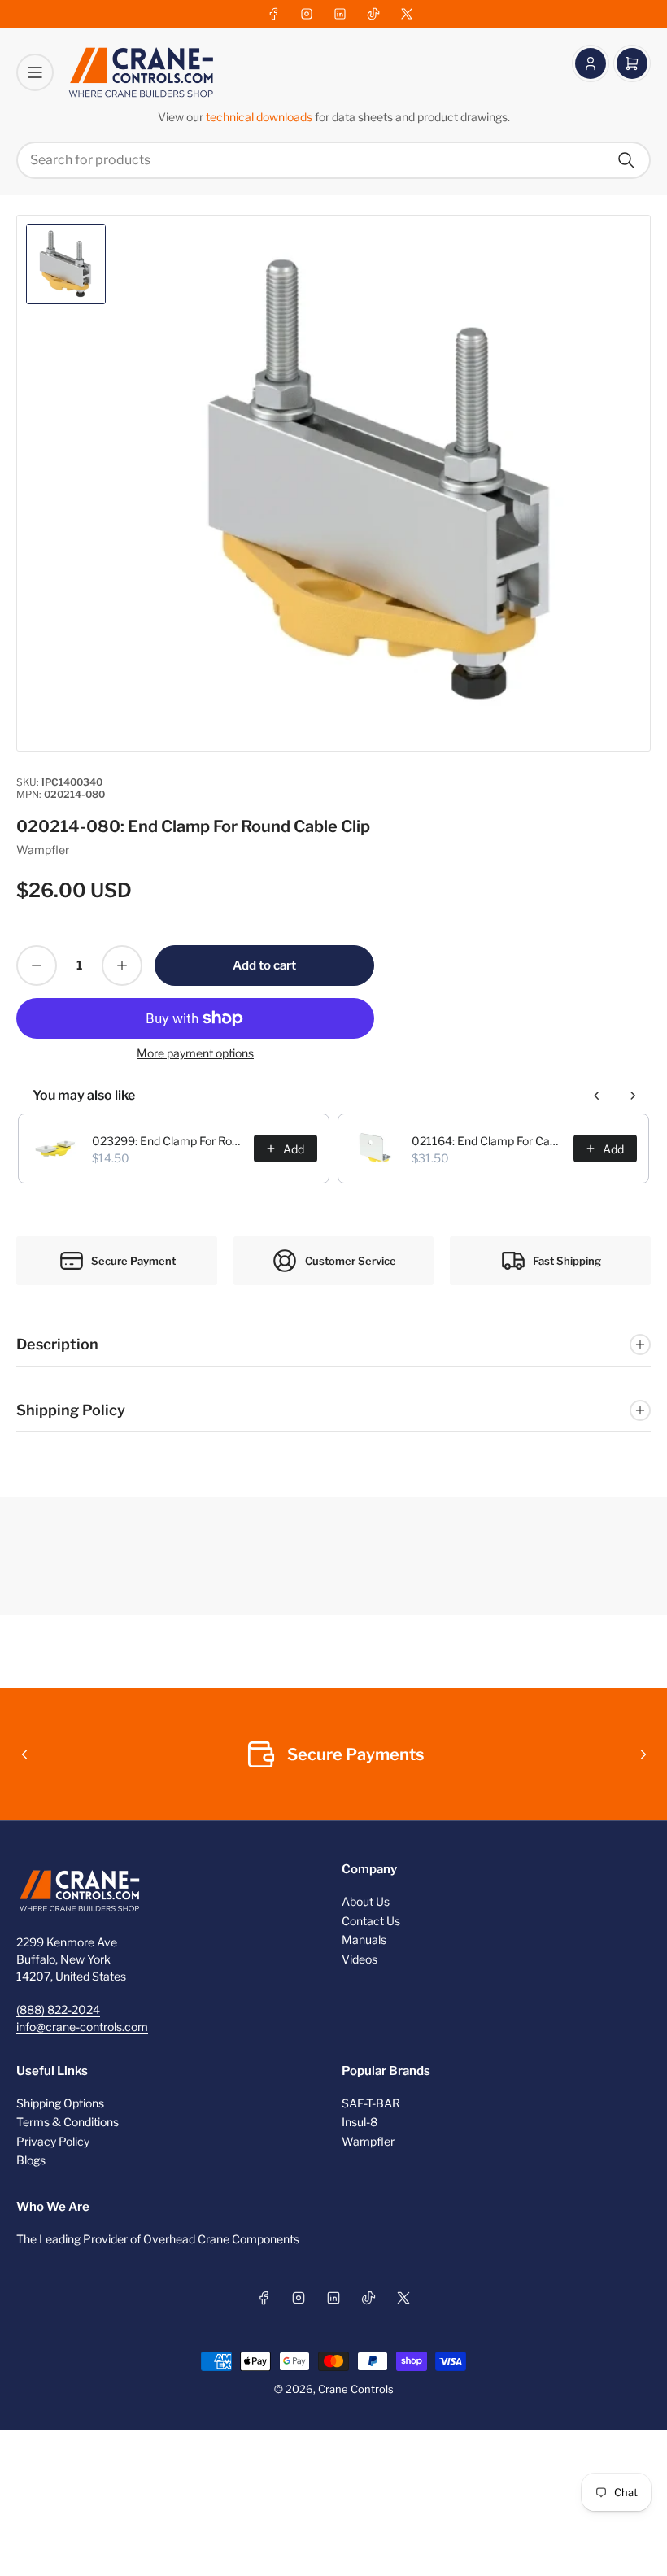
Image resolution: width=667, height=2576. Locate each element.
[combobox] (333, 160)
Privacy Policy (53, 2141)
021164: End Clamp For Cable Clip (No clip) (488, 1141)
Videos (360, 1959)
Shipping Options (60, 2103)
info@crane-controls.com (82, 2027)
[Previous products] (597, 1096)
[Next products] (633, 1096)
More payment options (195, 1053)
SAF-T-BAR (371, 2103)
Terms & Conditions (68, 2122)
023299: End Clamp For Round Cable (168, 1141)
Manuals (364, 1940)
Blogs (31, 2160)
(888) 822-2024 (58, 2009)
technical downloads (260, 117)
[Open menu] (35, 72)
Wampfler (43, 850)
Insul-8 (360, 2122)
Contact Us (371, 1921)
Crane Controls (356, 2389)
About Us (366, 1901)
